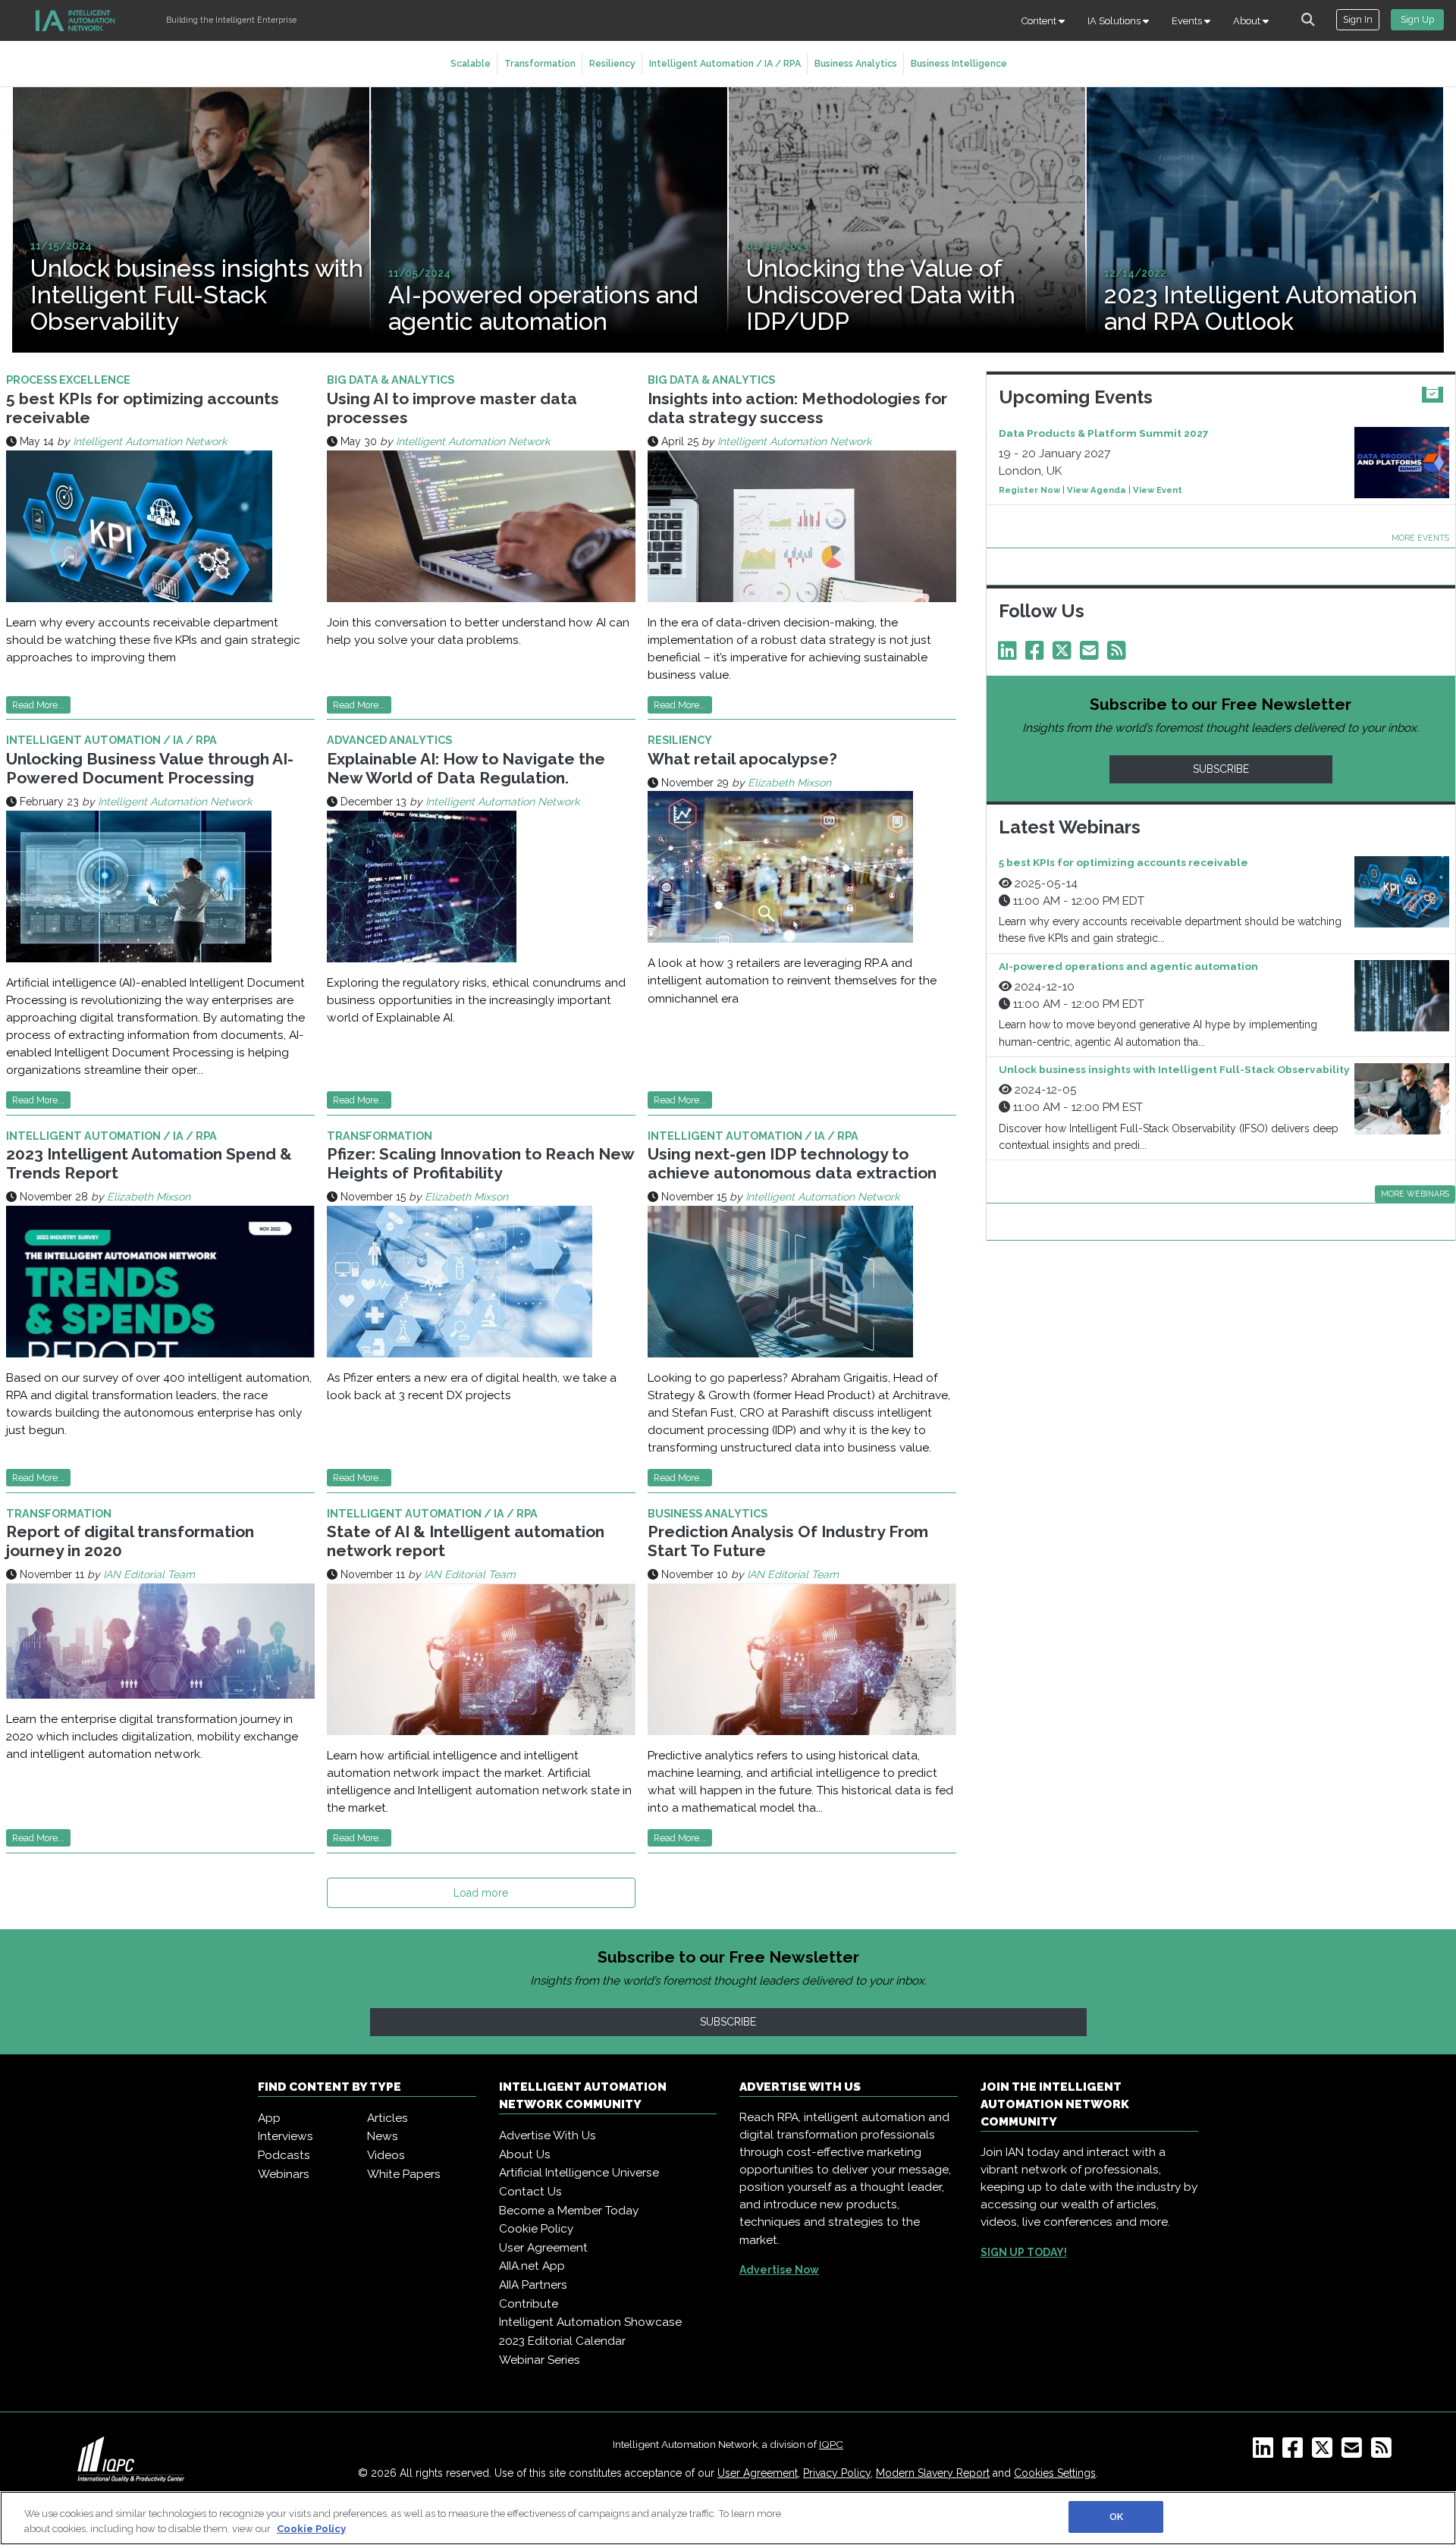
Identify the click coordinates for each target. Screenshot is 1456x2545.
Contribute (529, 2304)
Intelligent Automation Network (150, 441)
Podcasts (284, 2155)
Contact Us (530, 2192)
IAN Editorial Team (149, 1574)
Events (1188, 21)
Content (1040, 21)
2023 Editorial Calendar (562, 2341)
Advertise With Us (548, 2135)
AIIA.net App (532, 2266)
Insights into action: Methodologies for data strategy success (797, 408)
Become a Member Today (569, 2211)
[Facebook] (1037, 654)
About (1248, 21)
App (269, 2118)
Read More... (38, 705)
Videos (386, 2155)
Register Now (1029, 490)
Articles (388, 2118)
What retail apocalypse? (742, 759)
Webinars (284, 2174)
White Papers (404, 2174)
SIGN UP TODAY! (1024, 2252)
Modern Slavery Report (933, 2473)
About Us (525, 2154)
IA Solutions (1115, 21)
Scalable (471, 63)
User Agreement (543, 2248)
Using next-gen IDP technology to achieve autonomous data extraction (792, 1163)
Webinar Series (540, 2360)
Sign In (1358, 19)
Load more (481, 1893)
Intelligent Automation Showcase (590, 2322)
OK (1116, 2517)
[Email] (1092, 654)
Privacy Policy (837, 2473)
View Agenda (1097, 490)
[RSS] (1384, 2452)
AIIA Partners (533, 2285)
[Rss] (1119, 654)
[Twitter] (1065, 654)
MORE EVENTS (1420, 538)
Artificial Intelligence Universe (579, 2173)
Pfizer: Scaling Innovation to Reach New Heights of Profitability (480, 1163)
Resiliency (612, 63)
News (383, 2136)
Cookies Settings (1055, 2473)
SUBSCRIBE (1221, 769)
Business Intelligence (959, 63)
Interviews (286, 2136)
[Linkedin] (1010, 654)
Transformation (540, 63)
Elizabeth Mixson (789, 783)
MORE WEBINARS (1415, 1194)
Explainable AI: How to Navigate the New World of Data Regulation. (466, 768)
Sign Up (1417, 19)
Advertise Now (779, 2270)
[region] (728, 2518)
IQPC (831, 2444)
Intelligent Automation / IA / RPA (725, 63)
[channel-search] (1308, 20)
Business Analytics (856, 63)
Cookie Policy (536, 2229)
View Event (1158, 490)
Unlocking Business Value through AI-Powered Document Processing (150, 768)
